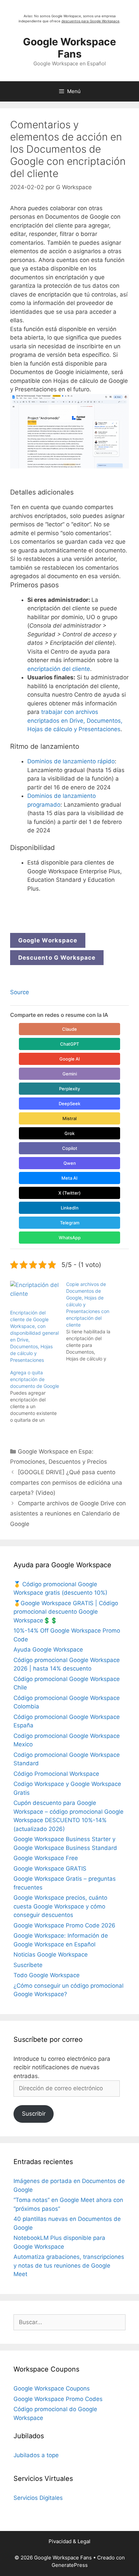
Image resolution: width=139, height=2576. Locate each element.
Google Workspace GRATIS (50, 1869)
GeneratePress (70, 2565)
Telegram (70, 1223)
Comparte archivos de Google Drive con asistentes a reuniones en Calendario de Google (68, 1514)
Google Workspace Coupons (52, 2388)
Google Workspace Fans (69, 48)
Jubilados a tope (36, 2455)
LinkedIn (70, 1208)
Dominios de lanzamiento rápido (71, 761)
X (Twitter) (69, 1193)
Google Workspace (48, 940)
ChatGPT (69, 1044)
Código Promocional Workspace (56, 1774)
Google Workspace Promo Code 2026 (64, 1925)
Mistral (69, 1118)
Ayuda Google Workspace (48, 1650)
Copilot (70, 1148)
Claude (69, 1029)
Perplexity (69, 1089)
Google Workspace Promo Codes (58, 2399)
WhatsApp (70, 1238)
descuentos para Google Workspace (90, 21)
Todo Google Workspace (47, 1975)
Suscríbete (28, 1965)
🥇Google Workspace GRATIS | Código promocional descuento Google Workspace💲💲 (66, 1612)
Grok (69, 1133)
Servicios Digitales (38, 2498)
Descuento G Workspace (57, 958)
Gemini (70, 1074)
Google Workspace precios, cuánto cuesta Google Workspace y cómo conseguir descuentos (60, 1906)
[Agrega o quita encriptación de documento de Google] (38, 1396)
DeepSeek (69, 1104)
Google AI (70, 1059)
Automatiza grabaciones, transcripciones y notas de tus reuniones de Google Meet (69, 2265)
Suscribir (34, 2114)
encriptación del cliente (59, 669)
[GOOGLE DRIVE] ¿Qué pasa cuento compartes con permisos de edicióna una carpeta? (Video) (66, 1482)
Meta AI (69, 1178)
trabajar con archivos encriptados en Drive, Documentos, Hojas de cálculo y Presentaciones (75, 721)
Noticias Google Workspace (51, 1955)
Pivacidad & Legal (69, 2541)
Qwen (70, 1163)
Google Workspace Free (46, 1858)
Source (20, 992)
